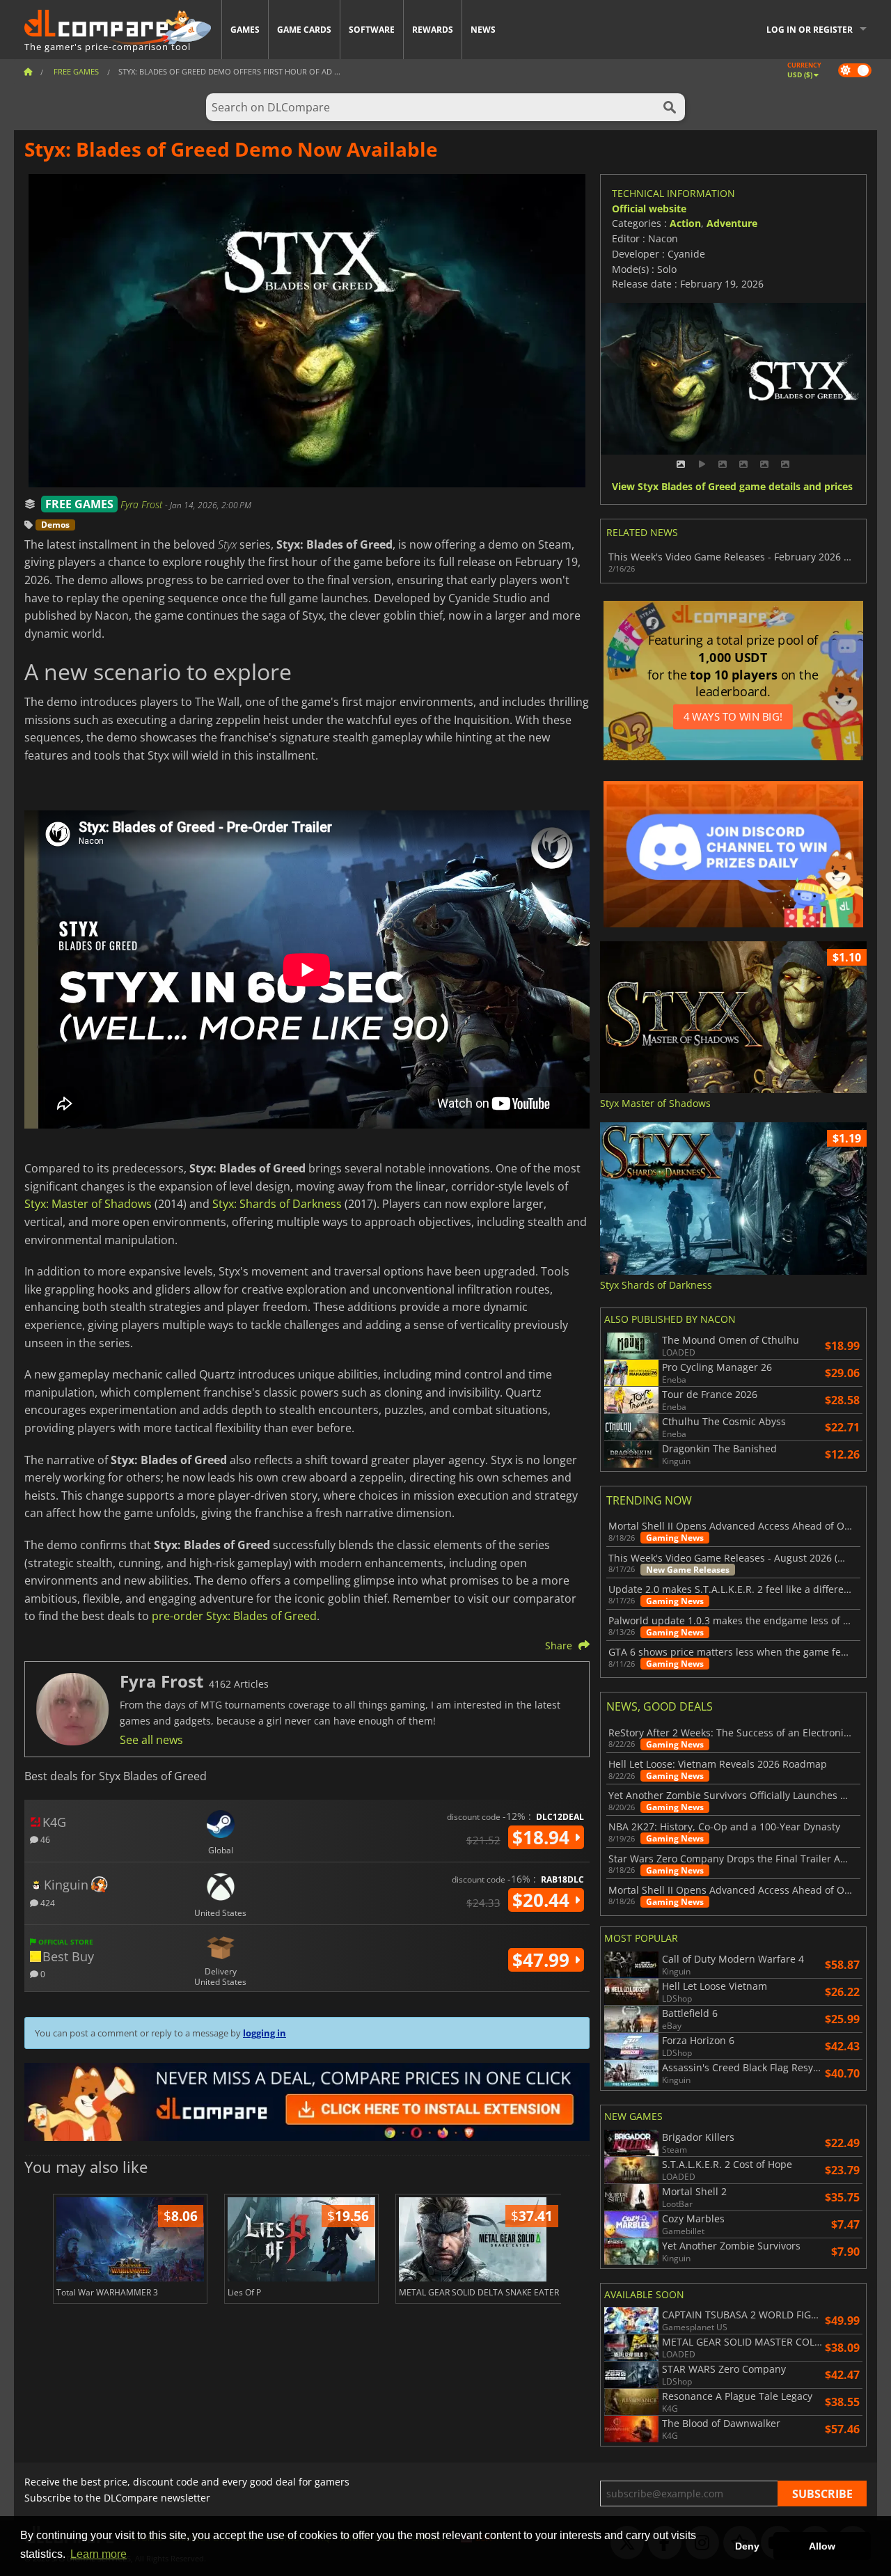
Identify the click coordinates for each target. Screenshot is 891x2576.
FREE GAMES (79, 504)
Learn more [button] (98, 2554)
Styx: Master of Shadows (88, 1204)
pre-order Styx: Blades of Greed (234, 1616)
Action (685, 223)
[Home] (28, 71)
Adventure (732, 223)
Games (245, 30)
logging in (265, 2033)
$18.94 (543, 1837)
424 (47, 1902)
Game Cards (304, 30)
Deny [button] (747, 2546)
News (483, 30)
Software (372, 30)
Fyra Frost (143, 504)
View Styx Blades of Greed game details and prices (732, 487)
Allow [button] (822, 2546)
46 (44, 1839)
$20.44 (543, 1900)
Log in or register (810, 30)
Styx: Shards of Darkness (277, 1204)
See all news (151, 1740)
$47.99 (543, 1960)
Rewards (433, 30)
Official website (649, 209)
